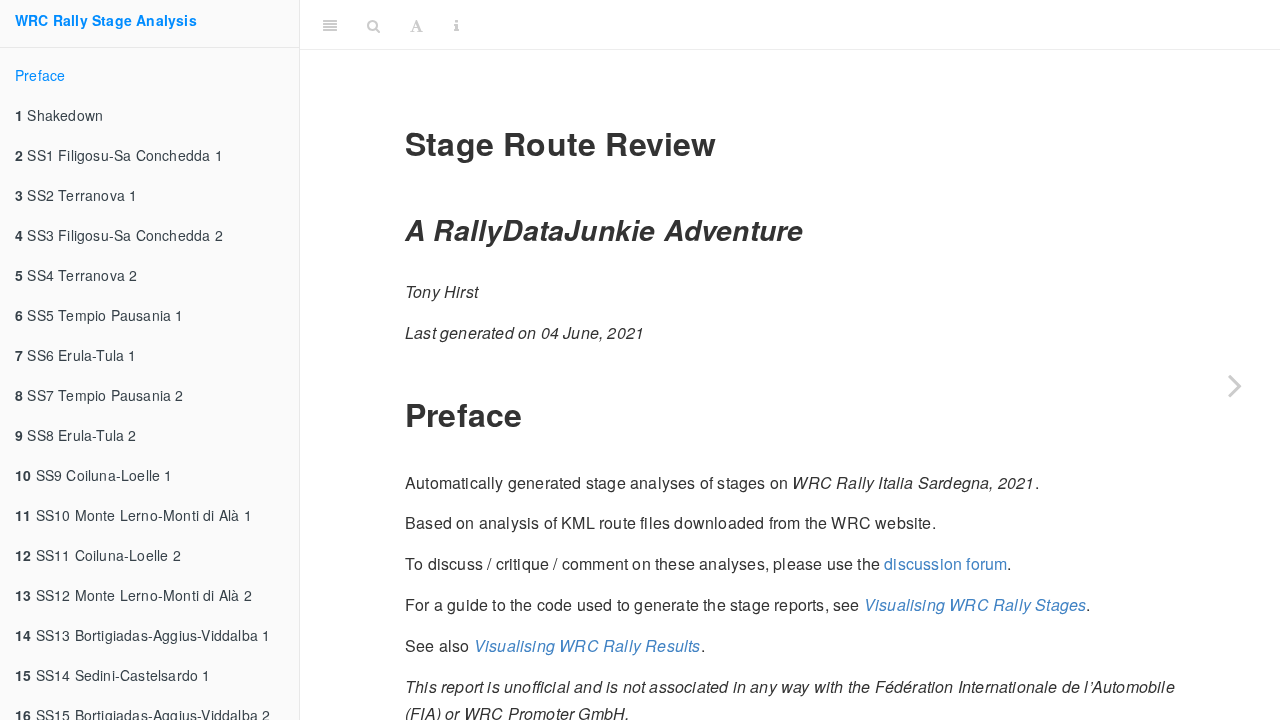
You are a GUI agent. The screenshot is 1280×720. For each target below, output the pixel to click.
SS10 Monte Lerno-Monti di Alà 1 (133, 515)
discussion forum (945, 563)
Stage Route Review (873, 24)
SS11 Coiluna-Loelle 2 (98, 555)
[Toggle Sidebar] (330, 25)
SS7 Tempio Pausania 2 (99, 395)
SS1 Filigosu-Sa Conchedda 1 (119, 155)
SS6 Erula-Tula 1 (76, 355)
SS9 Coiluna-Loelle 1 (94, 475)
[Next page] (1235, 385)
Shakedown (59, 115)
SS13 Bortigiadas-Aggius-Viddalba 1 (142, 635)
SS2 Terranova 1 (76, 195)
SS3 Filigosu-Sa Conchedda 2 (119, 235)
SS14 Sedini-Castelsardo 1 (113, 675)
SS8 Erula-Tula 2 (76, 435)
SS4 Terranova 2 (76, 275)
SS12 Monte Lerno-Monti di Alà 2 (133, 595)
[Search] (373, 25)
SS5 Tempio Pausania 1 (99, 315)
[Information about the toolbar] (456, 25)
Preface (40, 75)
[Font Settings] (416, 25)
